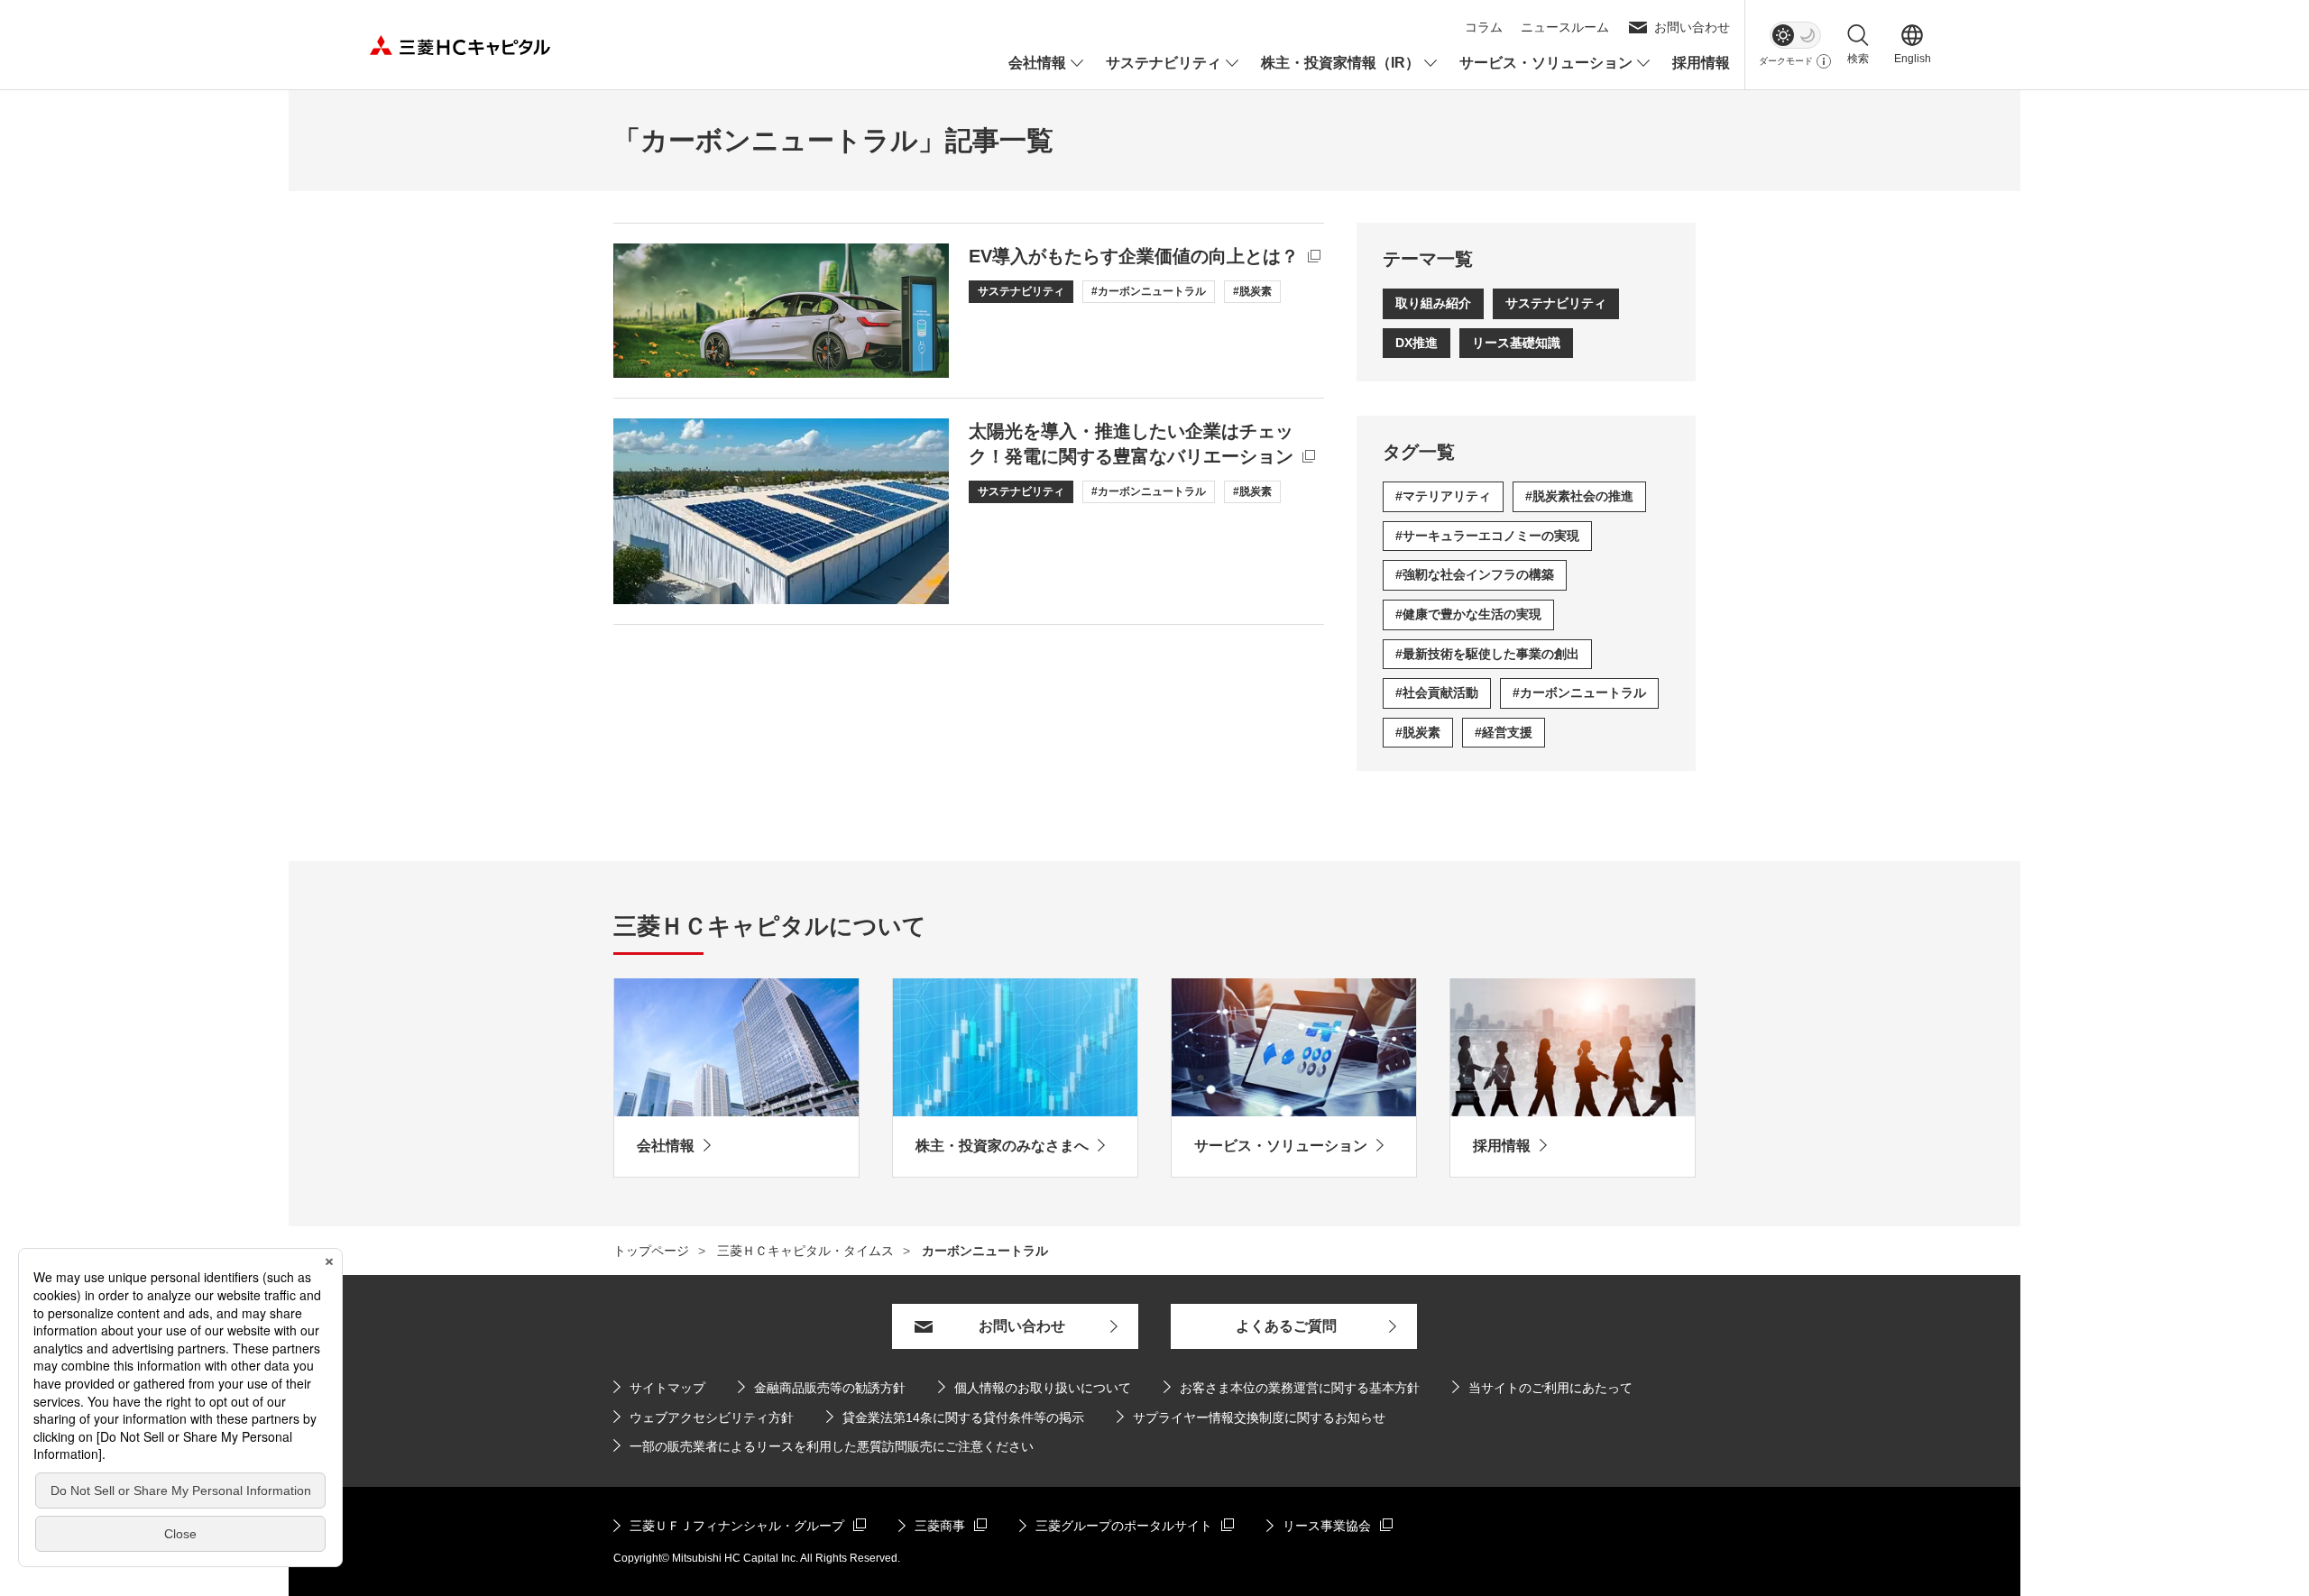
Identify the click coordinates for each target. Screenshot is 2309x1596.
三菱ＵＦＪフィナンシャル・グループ (729, 1525)
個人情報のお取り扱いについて (1043, 1388)
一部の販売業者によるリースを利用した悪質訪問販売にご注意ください (832, 1446)
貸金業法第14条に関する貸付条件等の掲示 (955, 1417)
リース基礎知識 (1516, 343)
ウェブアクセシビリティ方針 (712, 1417)
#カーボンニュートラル (1579, 693)
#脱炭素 (1418, 732)
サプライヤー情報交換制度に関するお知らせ (1251, 1417)
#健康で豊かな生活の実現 (1468, 614)
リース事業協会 (1329, 1525)
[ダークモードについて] (1824, 61)
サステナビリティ (1556, 303)
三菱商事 (943, 1525)
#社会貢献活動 (1437, 693)
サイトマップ (667, 1388)
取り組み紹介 (1433, 303)
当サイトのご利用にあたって (1550, 1388)
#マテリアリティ (1443, 496)
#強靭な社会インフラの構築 (1475, 574)
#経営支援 (1504, 732)
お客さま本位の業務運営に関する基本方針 (1300, 1388)
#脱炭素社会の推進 (1579, 496)
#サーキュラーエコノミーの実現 (1487, 536)
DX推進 (1417, 343)
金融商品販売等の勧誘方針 (822, 1387)
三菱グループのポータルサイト (1116, 1525)
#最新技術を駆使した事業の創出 (1487, 654)
